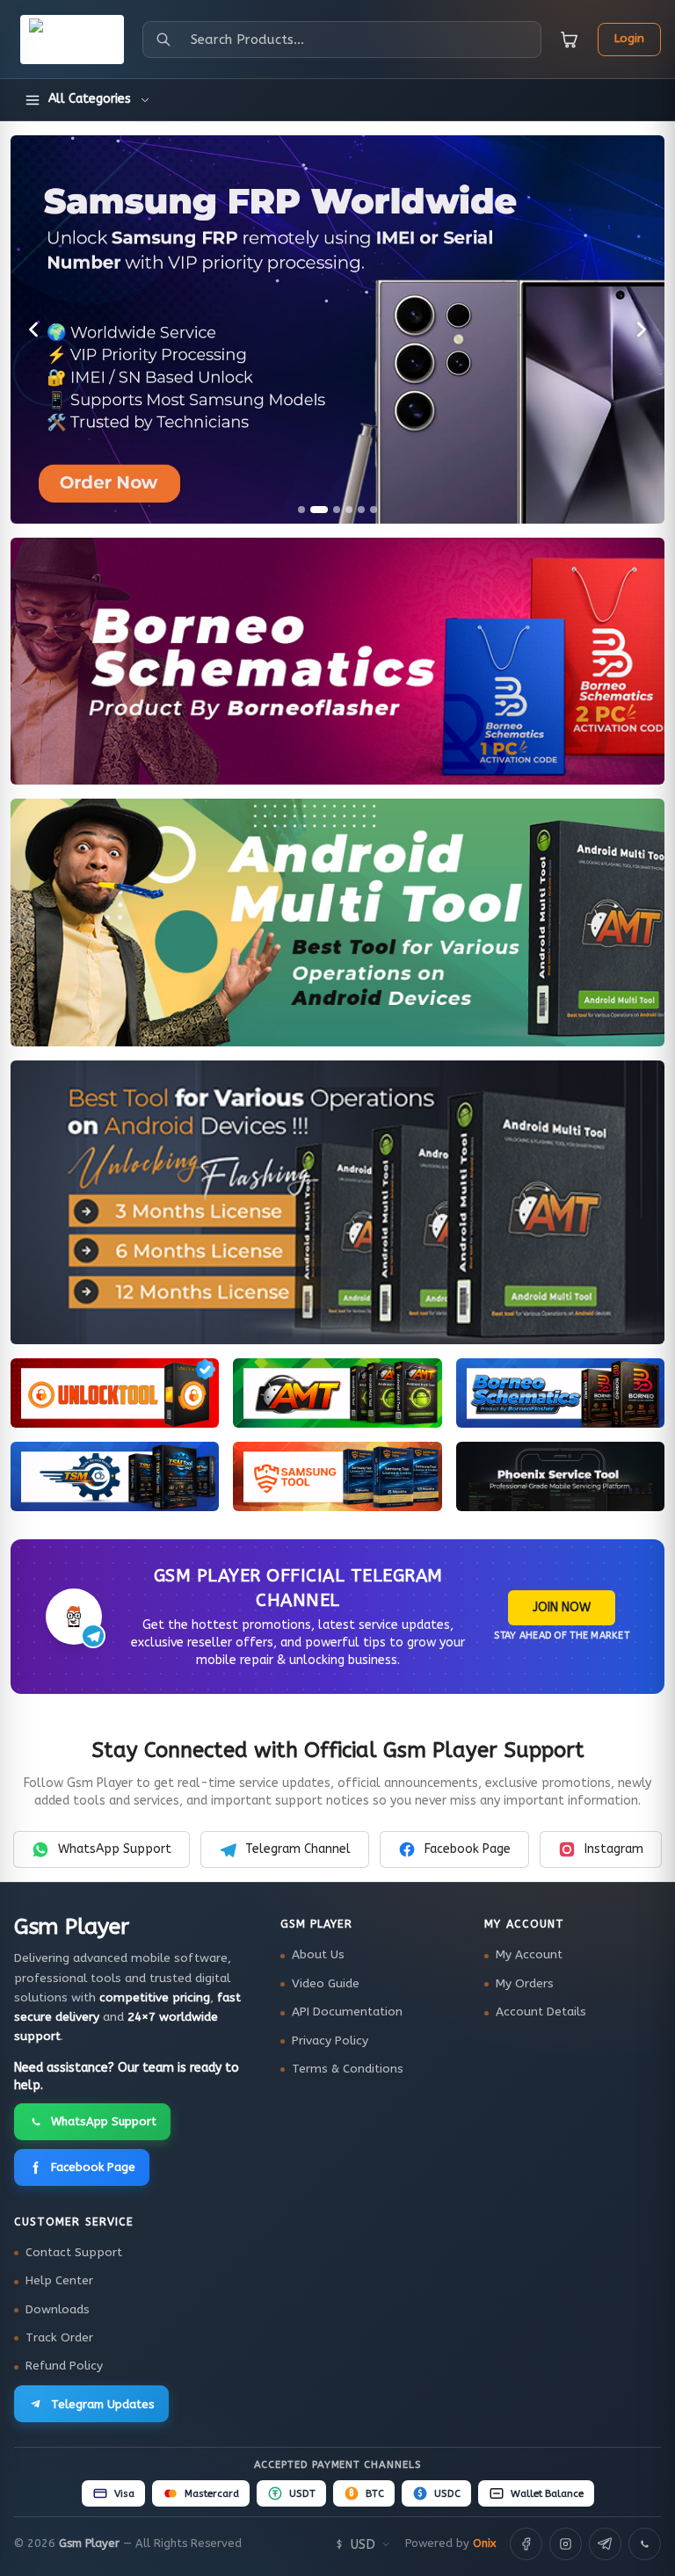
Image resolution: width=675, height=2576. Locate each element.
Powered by (450, 2543)
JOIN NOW (562, 1607)
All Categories (90, 99)
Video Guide (326, 1984)
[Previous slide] (33, 329)
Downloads (58, 2310)
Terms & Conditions (348, 2069)
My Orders (525, 1984)
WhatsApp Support (115, 1849)
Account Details (541, 2012)
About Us (318, 1955)
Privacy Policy (330, 2041)
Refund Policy (64, 2366)
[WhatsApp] (645, 2544)
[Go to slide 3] (337, 510)
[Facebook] (526, 2544)
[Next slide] (642, 329)
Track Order (59, 2338)
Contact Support (74, 2253)
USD (363, 2544)
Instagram (614, 1849)
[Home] (72, 40)
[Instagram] (566, 2544)
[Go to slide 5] (361, 510)
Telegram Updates (103, 2404)
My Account (529, 1955)
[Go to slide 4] (349, 510)
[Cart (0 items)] (570, 40)
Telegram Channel (298, 1849)
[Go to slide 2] (319, 510)
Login (629, 39)
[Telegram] (605, 2544)
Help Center (59, 2281)
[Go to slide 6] (374, 510)
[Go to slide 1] (301, 510)
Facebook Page (468, 1849)
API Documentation (347, 2012)
